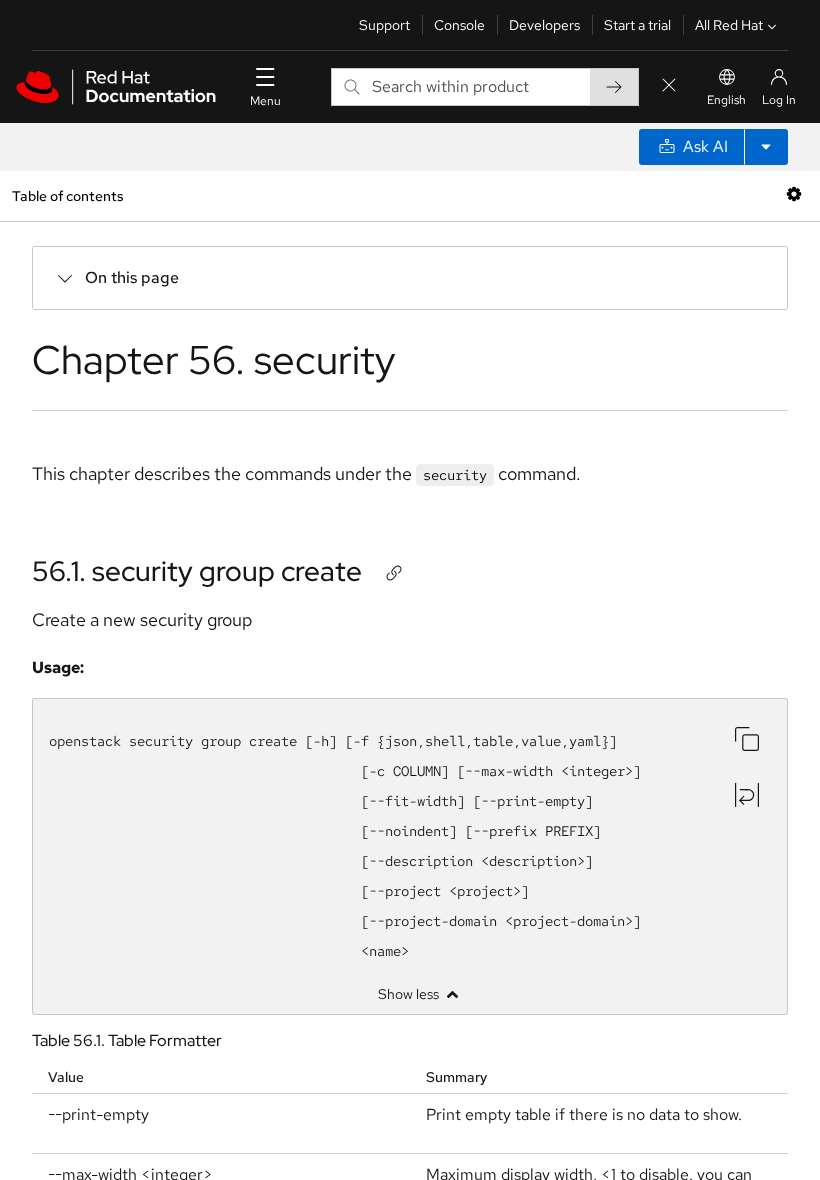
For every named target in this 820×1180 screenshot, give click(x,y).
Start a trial (637, 25)
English (726, 100)
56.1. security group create (197, 571)
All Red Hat (729, 25)
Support (384, 25)
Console (459, 25)
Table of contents (67, 195)
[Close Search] (669, 86)
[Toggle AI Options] (766, 147)
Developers (544, 25)
